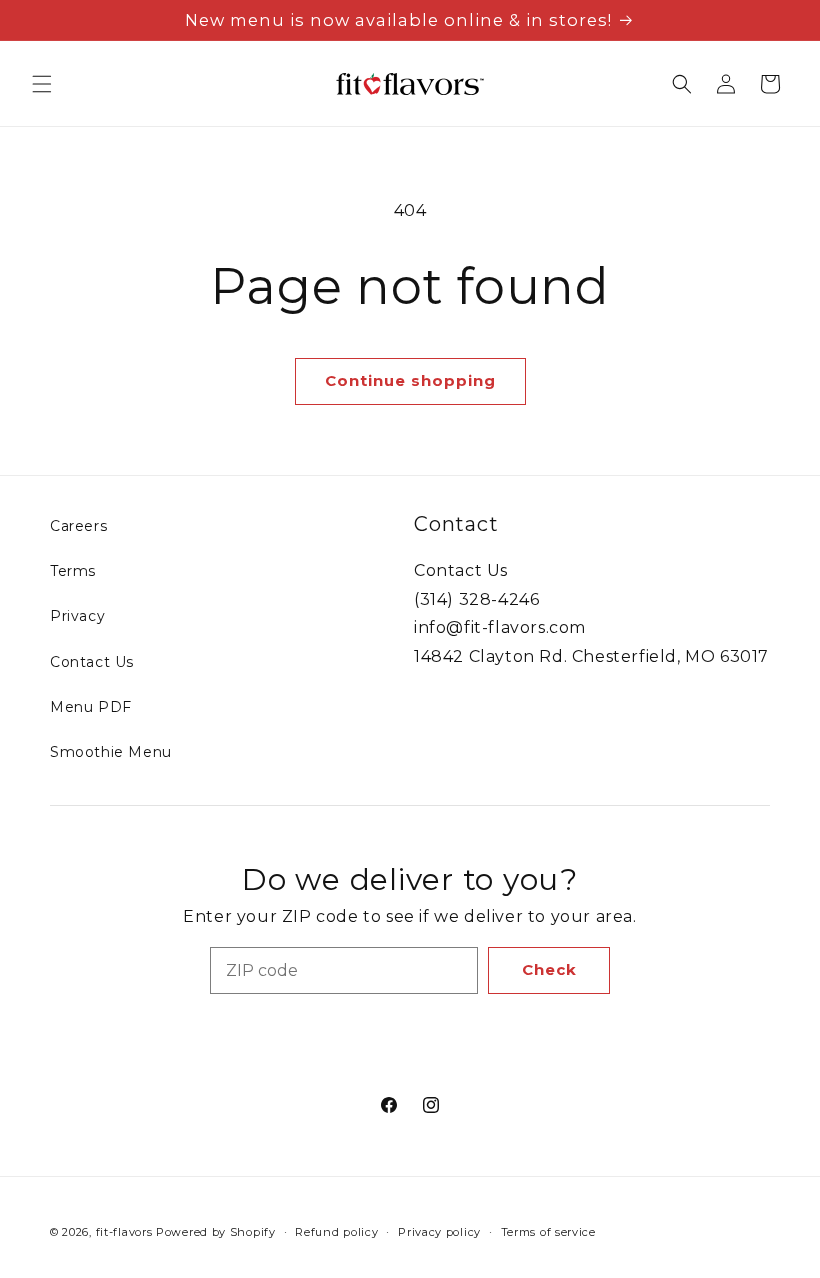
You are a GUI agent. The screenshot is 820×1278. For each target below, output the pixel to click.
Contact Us (92, 662)
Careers (78, 526)
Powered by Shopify (216, 1232)
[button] (42, 84)
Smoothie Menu (111, 752)
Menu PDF (91, 707)
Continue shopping (410, 380)
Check (549, 969)
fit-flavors (124, 1232)
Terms (73, 571)
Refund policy (336, 1232)
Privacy (77, 616)
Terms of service (548, 1232)
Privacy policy (439, 1232)
